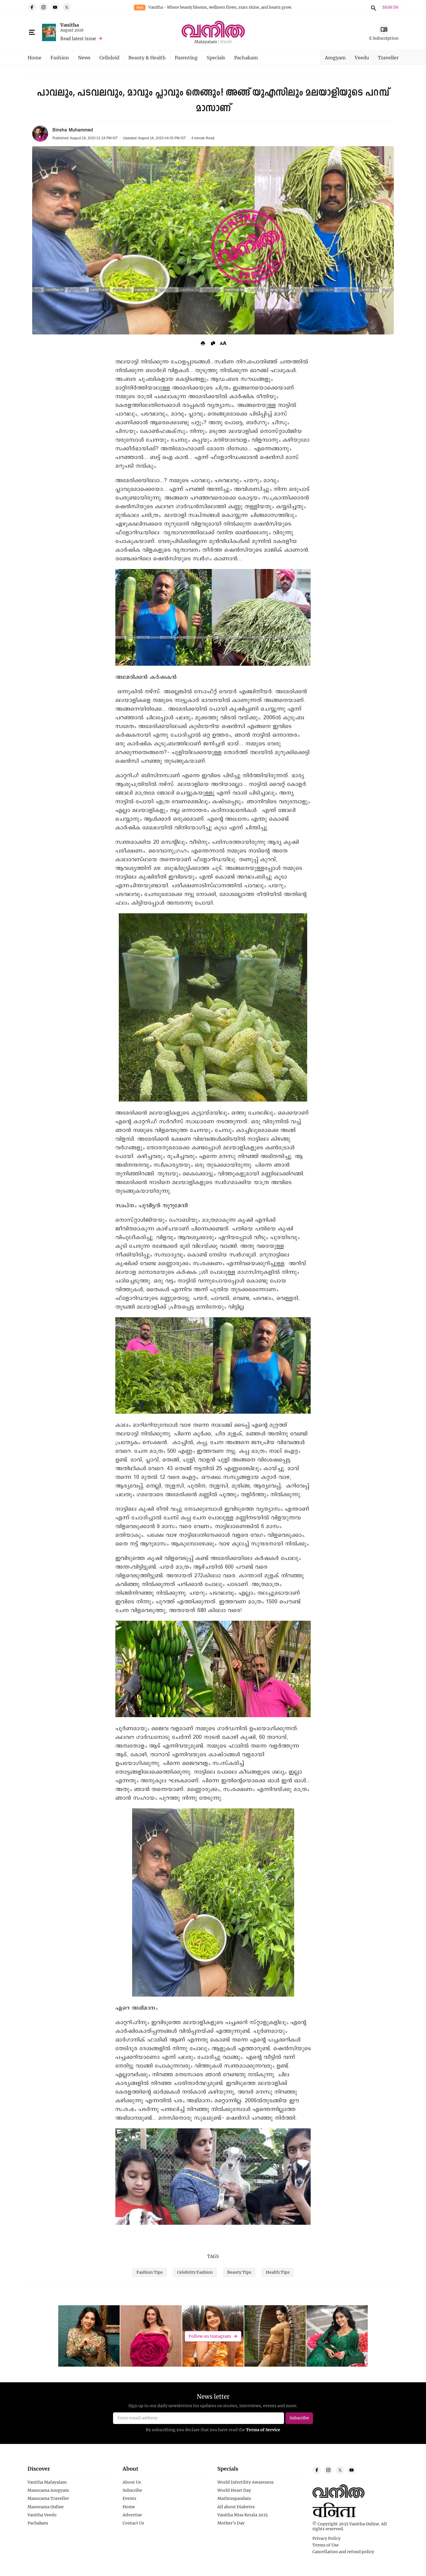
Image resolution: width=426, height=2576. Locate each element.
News (84, 57)
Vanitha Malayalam (47, 2482)
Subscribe (132, 2490)
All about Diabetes (236, 2507)
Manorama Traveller (48, 2498)
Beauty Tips (239, 2272)
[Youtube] (55, 7)
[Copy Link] (213, 343)
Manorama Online (46, 2507)
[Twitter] (67, 7)
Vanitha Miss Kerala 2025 (243, 2515)
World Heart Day (234, 2490)
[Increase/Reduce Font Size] (223, 343)
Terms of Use (326, 2545)
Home (34, 57)
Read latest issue (78, 39)
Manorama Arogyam (48, 2490)
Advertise (132, 2515)
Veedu (362, 57)
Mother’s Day (231, 2523)
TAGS (213, 2256)
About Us (132, 2482)
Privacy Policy (326, 2538)
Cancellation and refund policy (343, 2552)
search (373, 7)
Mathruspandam (234, 2498)
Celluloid (109, 57)
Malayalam (206, 42)
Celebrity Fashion (195, 2272)
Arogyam (335, 57)
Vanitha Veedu (42, 2515)
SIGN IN (390, 7)
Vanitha (70, 25)
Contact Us (133, 2523)
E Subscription (384, 38)
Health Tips (278, 2272)
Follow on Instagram (210, 2336)
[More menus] (32, 32)
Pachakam (246, 57)
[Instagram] (43, 7)
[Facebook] (32, 7)
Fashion (60, 57)
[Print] (203, 343)
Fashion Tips (150, 2272)
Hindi (226, 42)
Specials (216, 57)
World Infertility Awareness (245, 2482)
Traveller (388, 57)
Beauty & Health (147, 57)
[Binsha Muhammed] (40, 134)
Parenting (186, 57)
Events (129, 2498)
